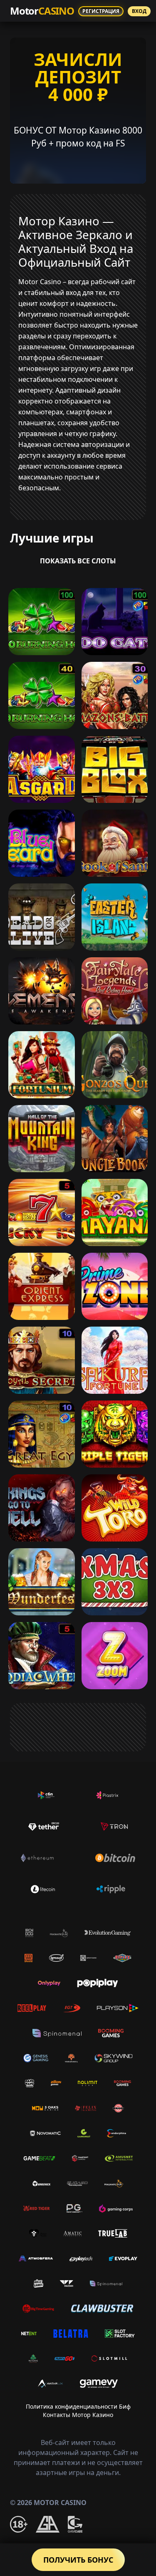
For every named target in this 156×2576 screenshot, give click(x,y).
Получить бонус (78, 2560)
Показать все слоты (78, 561)
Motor (42, 11)
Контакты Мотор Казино (78, 2415)
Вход (139, 11)
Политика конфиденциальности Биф (78, 2406)
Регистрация (101, 11)
